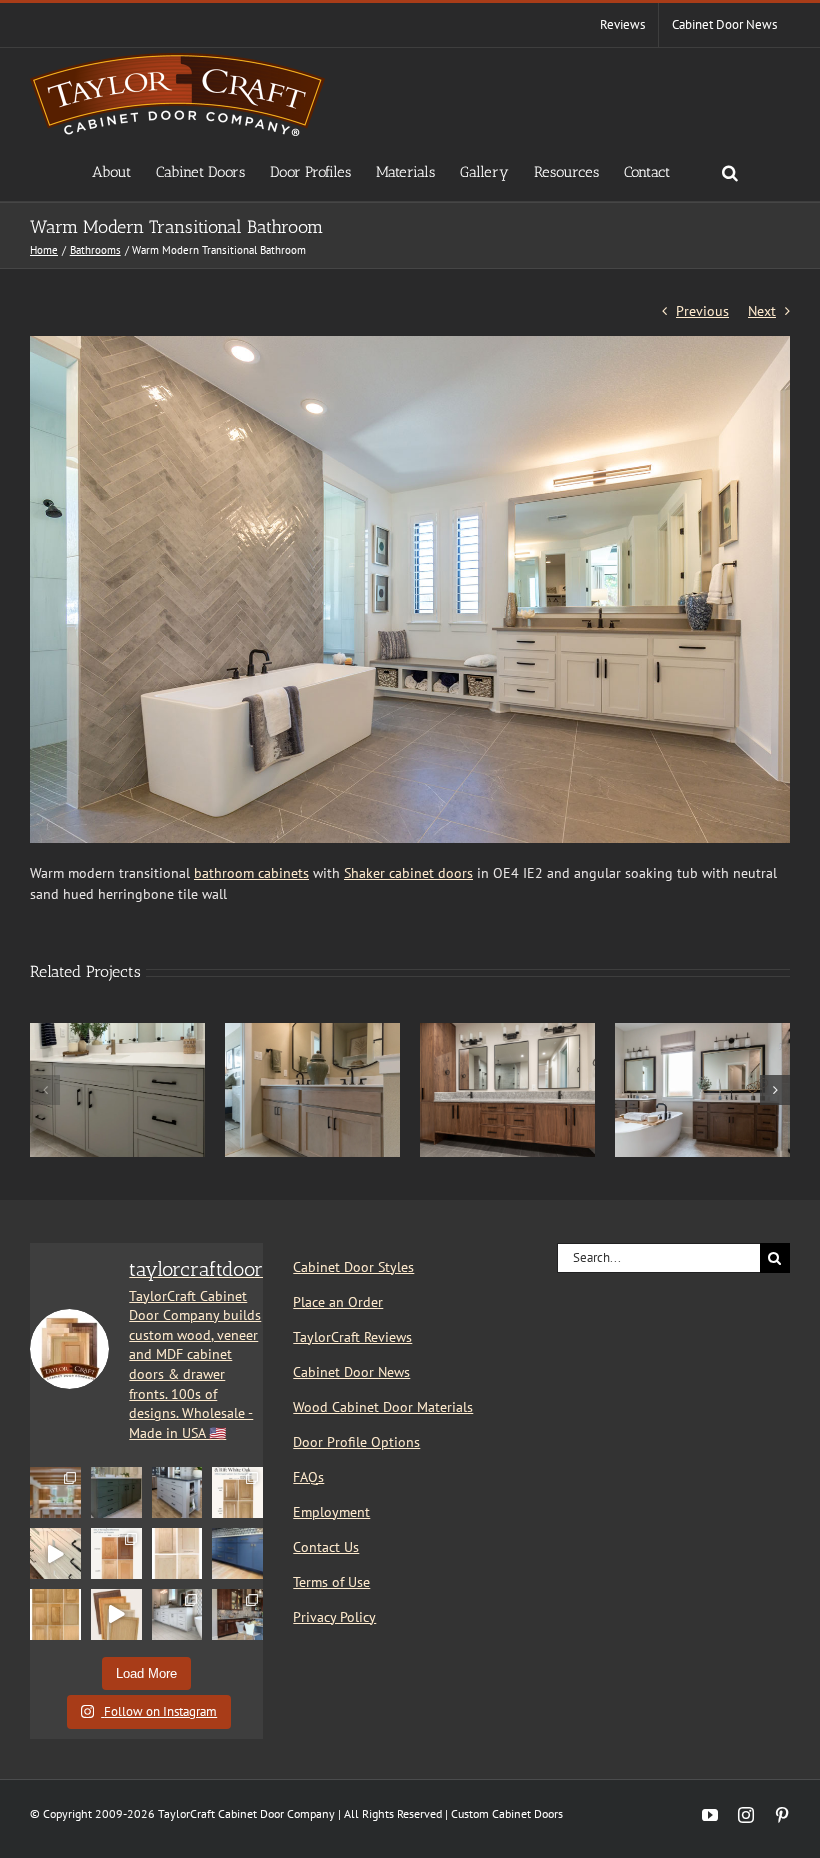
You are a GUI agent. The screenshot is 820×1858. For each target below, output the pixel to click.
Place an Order (338, 1302)
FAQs (308, 1477)
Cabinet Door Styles (353, 1267)
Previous (702, 311)
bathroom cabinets (251, 873)
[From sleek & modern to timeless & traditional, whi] (55, 1614)
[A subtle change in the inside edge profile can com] (177, 1553)
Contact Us (326, 1547)
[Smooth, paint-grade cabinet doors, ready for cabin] (177, 1614)
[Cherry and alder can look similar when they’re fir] (116, 1553)
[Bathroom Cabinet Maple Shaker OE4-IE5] (312, 1032)
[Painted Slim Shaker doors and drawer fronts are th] (116, 1492)
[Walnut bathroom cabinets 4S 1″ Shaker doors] (507, 1032)
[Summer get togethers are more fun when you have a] (237, 1553)
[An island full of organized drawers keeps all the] (177, 1492)
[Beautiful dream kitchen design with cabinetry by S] (55, 1492)
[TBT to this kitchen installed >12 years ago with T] (237, 1614)
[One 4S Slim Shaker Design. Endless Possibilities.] (116, 1614)
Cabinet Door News (351, 1372)
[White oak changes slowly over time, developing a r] (237, 1492)
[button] (730, 171)
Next (762, 311)
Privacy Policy (334, 1617)
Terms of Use (331, 1582)
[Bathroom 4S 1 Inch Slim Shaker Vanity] (117, 1032)
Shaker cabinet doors (408, 873)
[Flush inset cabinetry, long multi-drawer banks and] (55, 1553)
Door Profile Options (356, 1442)
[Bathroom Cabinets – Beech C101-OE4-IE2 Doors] (702, 1032)
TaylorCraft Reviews (352, 1337)
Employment (331, 1512)
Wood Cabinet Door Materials (383, 1407)
